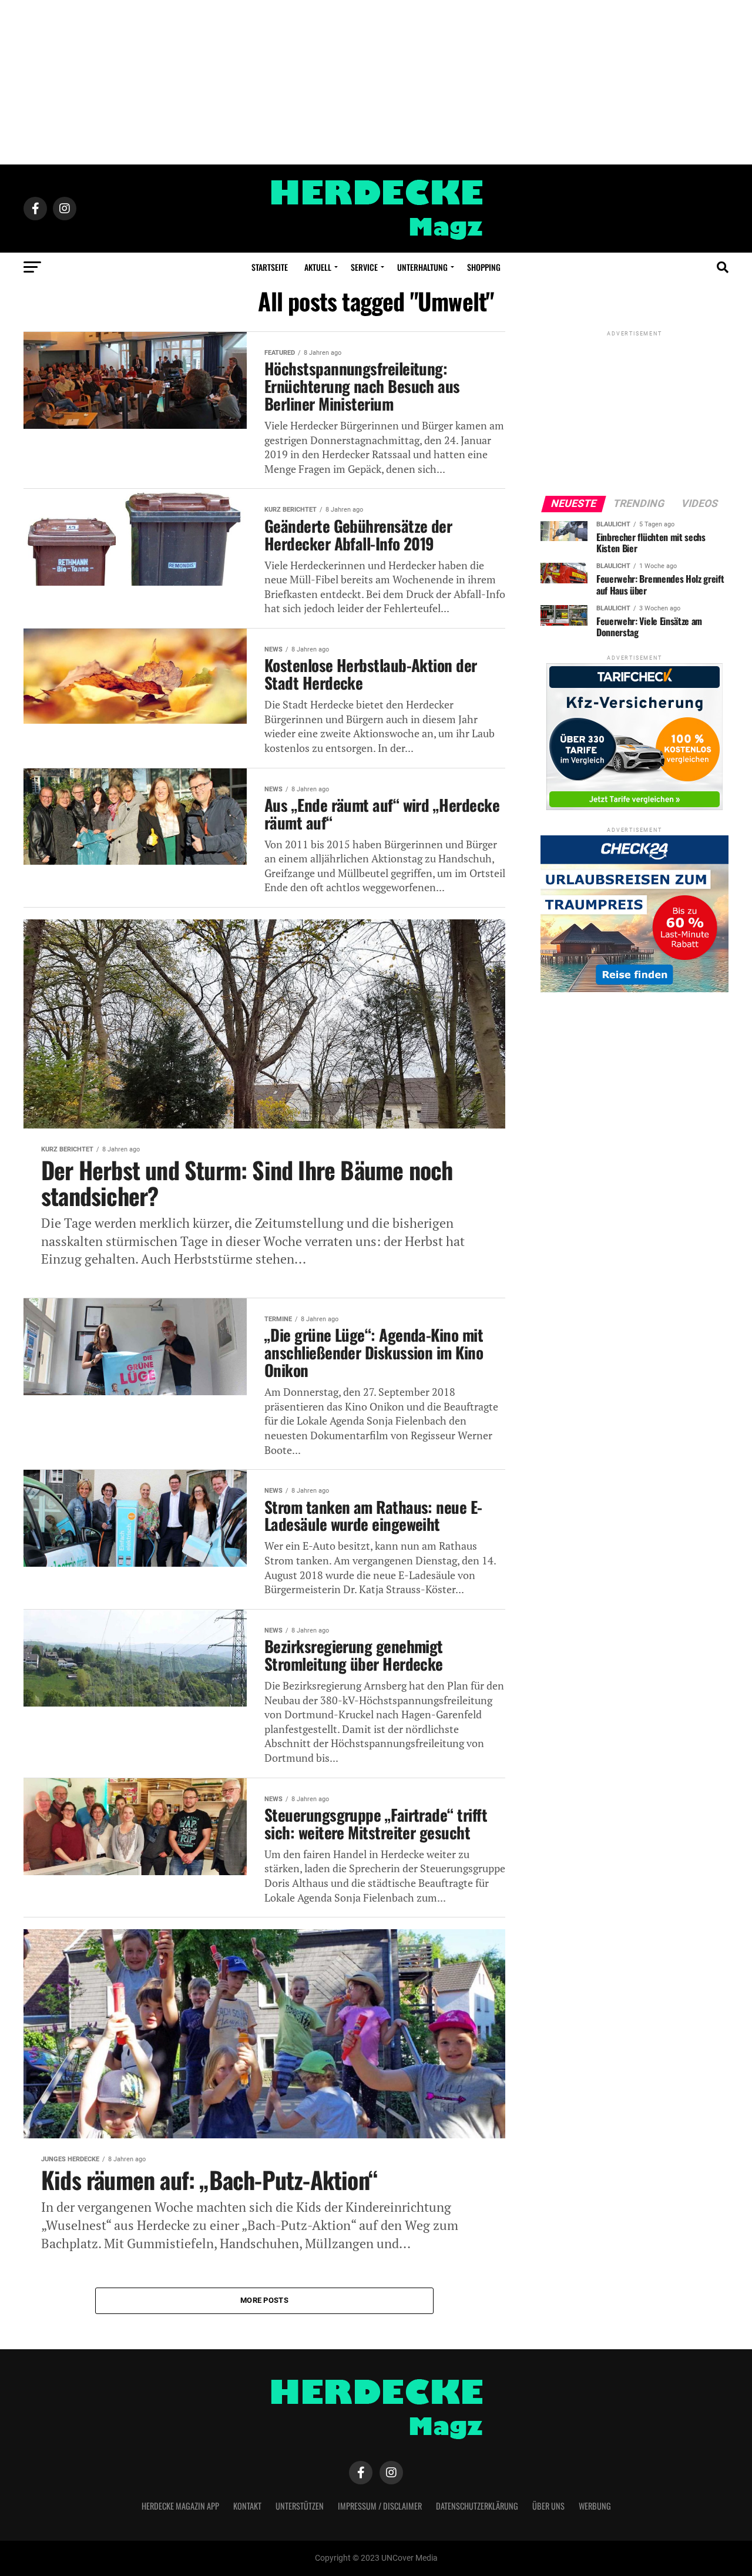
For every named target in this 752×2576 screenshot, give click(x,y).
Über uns (548, 2506)
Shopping (484, 267)
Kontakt (247, 2506)
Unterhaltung (422, 267)
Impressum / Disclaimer (380, 2506)
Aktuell (318, 267)
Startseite (270, 267)
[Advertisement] (376, 82)
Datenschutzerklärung (477, 2506)
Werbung (595, 2506)
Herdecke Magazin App (180, 2506)
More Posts (264, 2300)
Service (364, 267)
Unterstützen (300, 2506)
